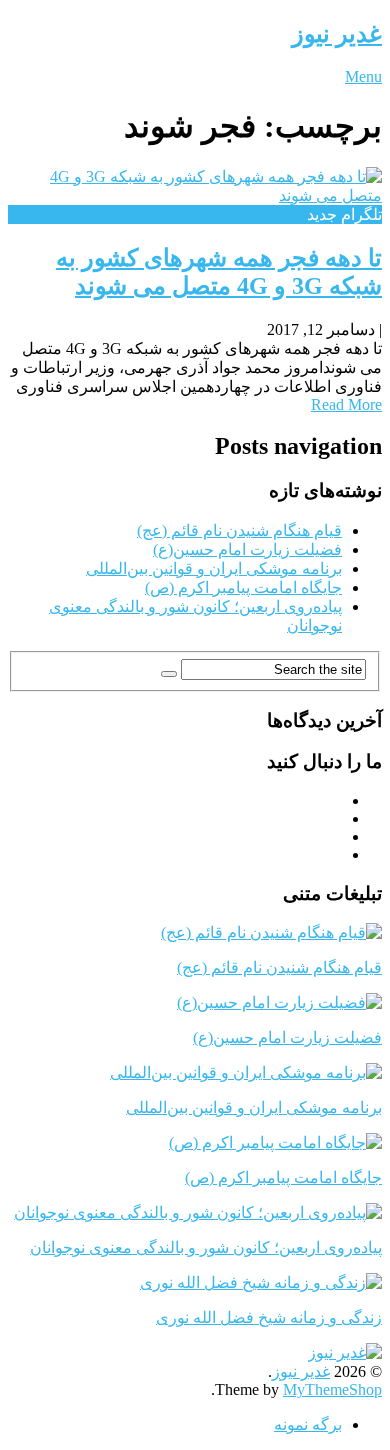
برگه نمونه (308, 1424)
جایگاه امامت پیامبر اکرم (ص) (243, 587)
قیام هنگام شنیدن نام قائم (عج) (239, 530)
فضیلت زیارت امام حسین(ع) (247, 549)
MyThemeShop (332, 1389)
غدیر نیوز (337, 34)
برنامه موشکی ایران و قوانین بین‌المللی (214, 568)
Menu (363, 76)
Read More (346, 404)
